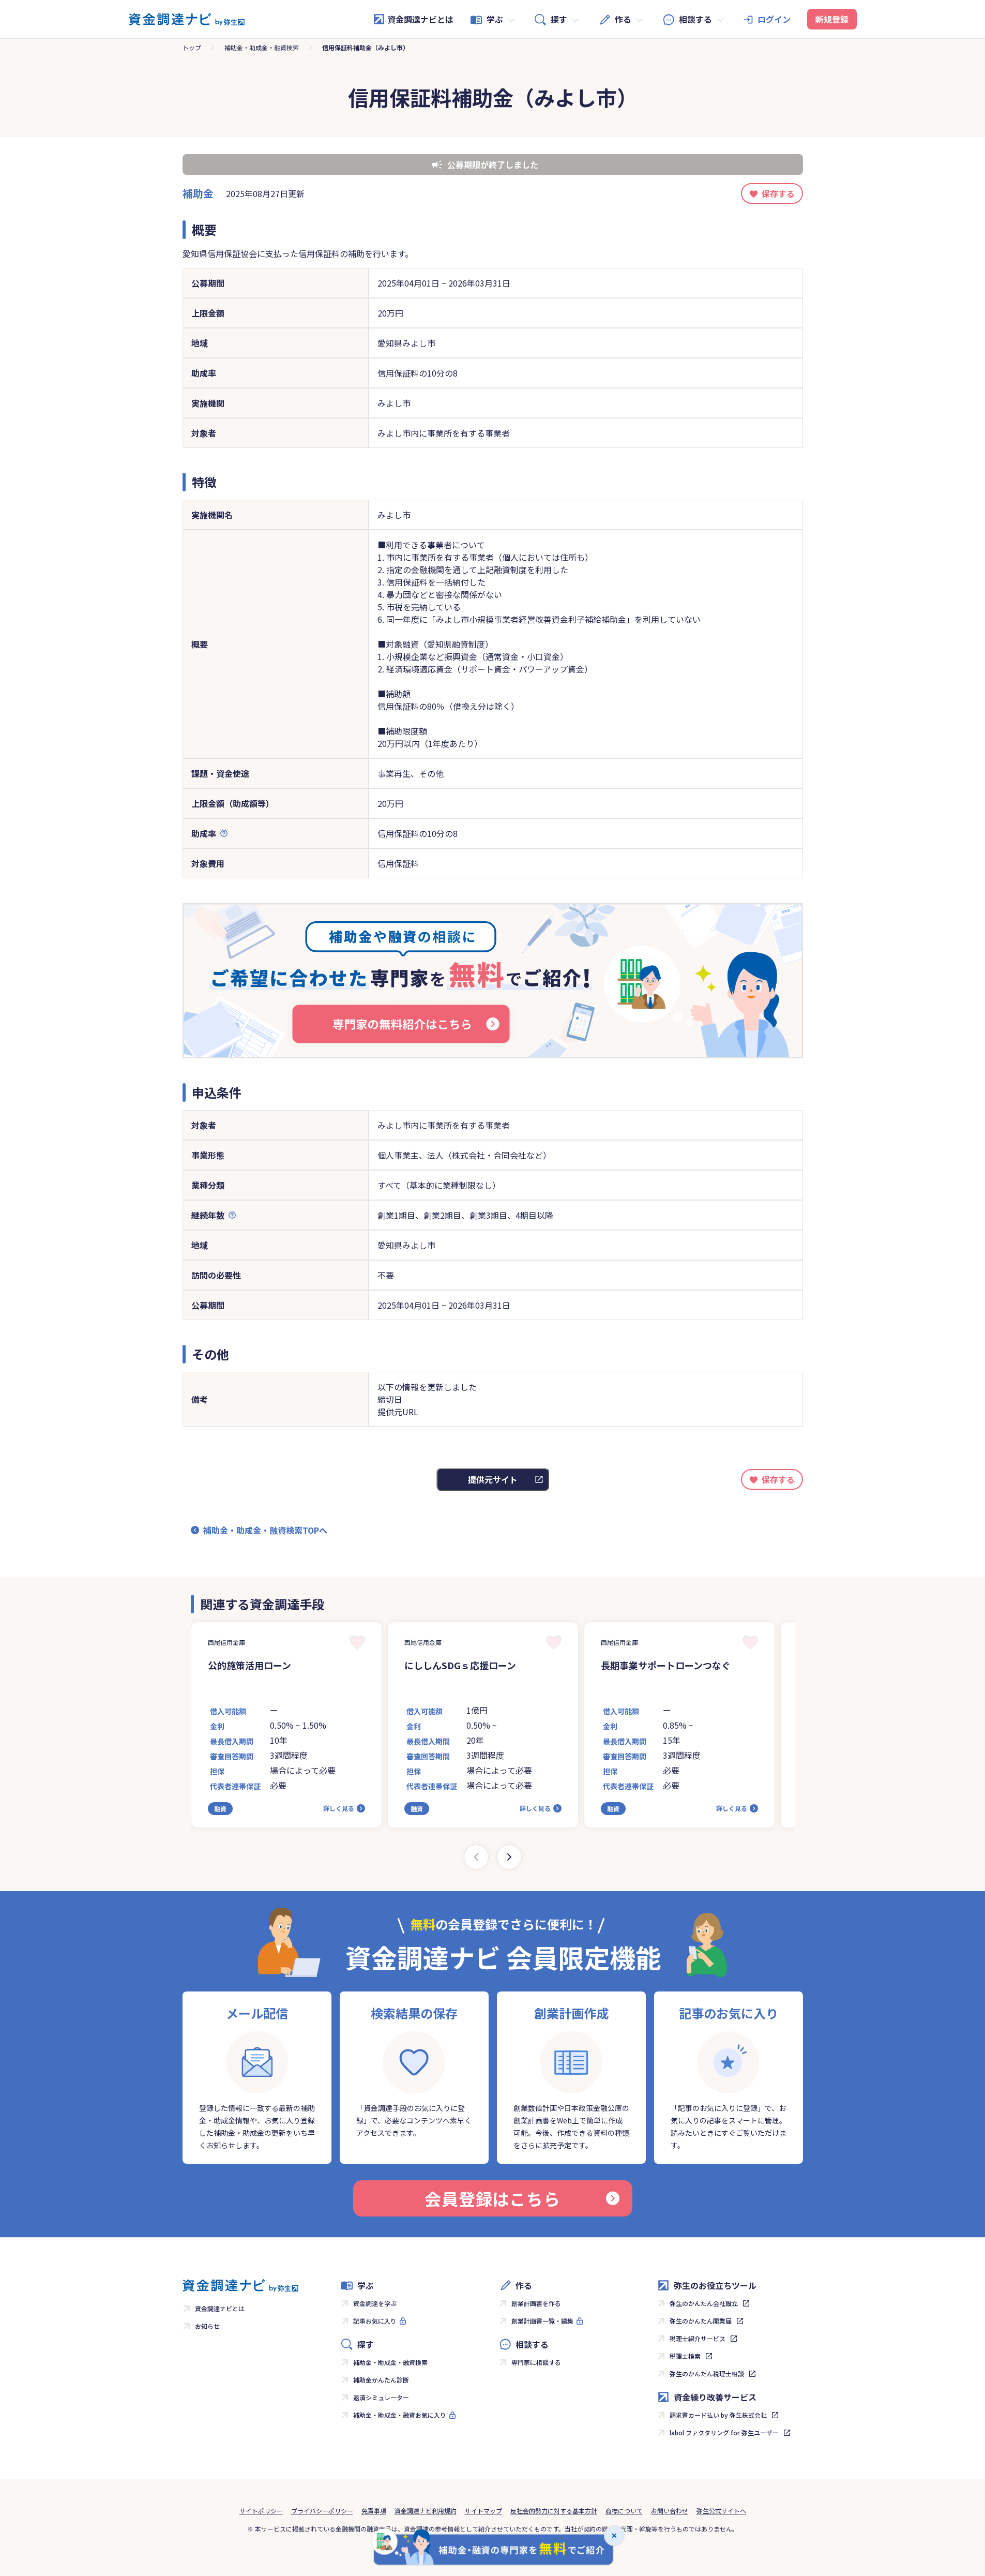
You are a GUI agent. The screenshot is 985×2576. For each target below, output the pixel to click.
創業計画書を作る (536, 2303)
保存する (778, 193)
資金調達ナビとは (420, 19)
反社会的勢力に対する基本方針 (554, 2511)
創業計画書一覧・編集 (542, 2321)
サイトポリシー (261, 2511)
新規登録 (832, 19)
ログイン (774, 19)
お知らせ (207, 2326)
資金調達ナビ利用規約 (426, 2511)
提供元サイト (493, 1479)
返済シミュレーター (381, 2397)
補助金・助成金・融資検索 (262, 47)
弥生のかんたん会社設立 (704, 2303)
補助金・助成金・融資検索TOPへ (265, 1530)
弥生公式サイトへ (721, 2511)
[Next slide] (509, 1857)
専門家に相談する (536, 2362)
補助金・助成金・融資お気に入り (400, 2415)
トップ (192, 47)
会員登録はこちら (492, 2198)
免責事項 (374, 2511)
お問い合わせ (670, 2511)
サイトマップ (483, 2511)
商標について (624, 2511)
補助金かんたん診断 (381, 2380)
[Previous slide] (476, 1857)
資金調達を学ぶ (375, 2303)
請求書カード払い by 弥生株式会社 (718, 2415)
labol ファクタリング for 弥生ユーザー (724, 2432)
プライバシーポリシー (322, 2511)
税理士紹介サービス (698, 2338)
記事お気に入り (375, 2321)
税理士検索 (685, 2356)
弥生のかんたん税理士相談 (707, 2373)
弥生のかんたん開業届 (701, 2321)
